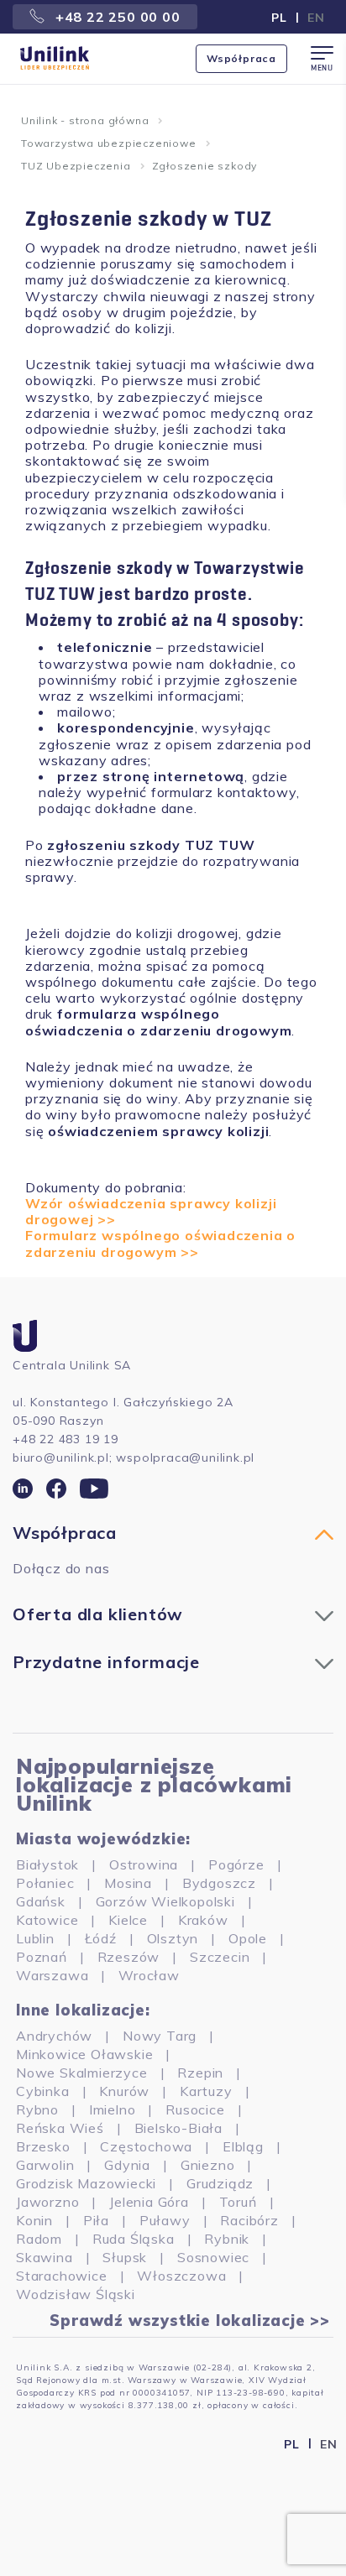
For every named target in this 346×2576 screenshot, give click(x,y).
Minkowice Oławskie (84, 2054)
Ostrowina (144, 1864)
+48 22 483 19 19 (66, 1439)
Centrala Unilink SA (72, 1365)
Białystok (47, 1864)
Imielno (113, 2109)
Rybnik (227, 2239)
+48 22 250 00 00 (116, 17)
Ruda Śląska (134, 2239)
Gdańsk (41, 1901)
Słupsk (125, 2257)
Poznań (42, 1957)
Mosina (128, 1883)
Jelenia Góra (149, 2202)
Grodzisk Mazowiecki (86, 2183)
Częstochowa (146, 2146)
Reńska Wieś (60, 2128)
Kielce (128, 1920)
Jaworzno (47, 2202)
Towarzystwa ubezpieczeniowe (109, 143)
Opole (248, 1938)
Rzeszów (129, 1957)
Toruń (238, 2202)
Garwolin (45, 2165)
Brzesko (43, 2146)
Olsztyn (173, 1938)
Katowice (47, 1920)
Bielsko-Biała (178, 2128)
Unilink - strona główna (85, 120)
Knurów (124, 2091)
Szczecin (220, 1957)
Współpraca (241, 58)
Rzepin (200, 2073)
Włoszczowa (181, 2276)
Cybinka (43, 2091)
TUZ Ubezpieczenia (76, 166)
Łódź (101, 1938)
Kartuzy (206, 2091)
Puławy (165, 2220)
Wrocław (149, 1975)
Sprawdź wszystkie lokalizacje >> (190, 2321)
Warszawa (52, 1975)
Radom (39, 2239)
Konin (34, 2220)
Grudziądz (220, 2183)
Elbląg (243, 2146)
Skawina (45, 2257)
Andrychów (54, 2036)
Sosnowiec (213, 2257)
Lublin (35, 1938)
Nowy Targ (160, 2036)
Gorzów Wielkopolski (165, 1901)
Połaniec (45, 1883)
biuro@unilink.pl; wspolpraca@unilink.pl (134, 1457)
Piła (96, 2220)
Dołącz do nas (61, 1568)
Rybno (37, 2109)
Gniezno (208, 2165)
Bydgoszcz (219, 1883)
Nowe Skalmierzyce (82, 2073)
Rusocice (195, 2109)
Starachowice (62, 2276)
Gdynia (127, 2165)
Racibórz (249, 2220)
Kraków (203, 1920)
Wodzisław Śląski (76, 2294)
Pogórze (236, 1864)
